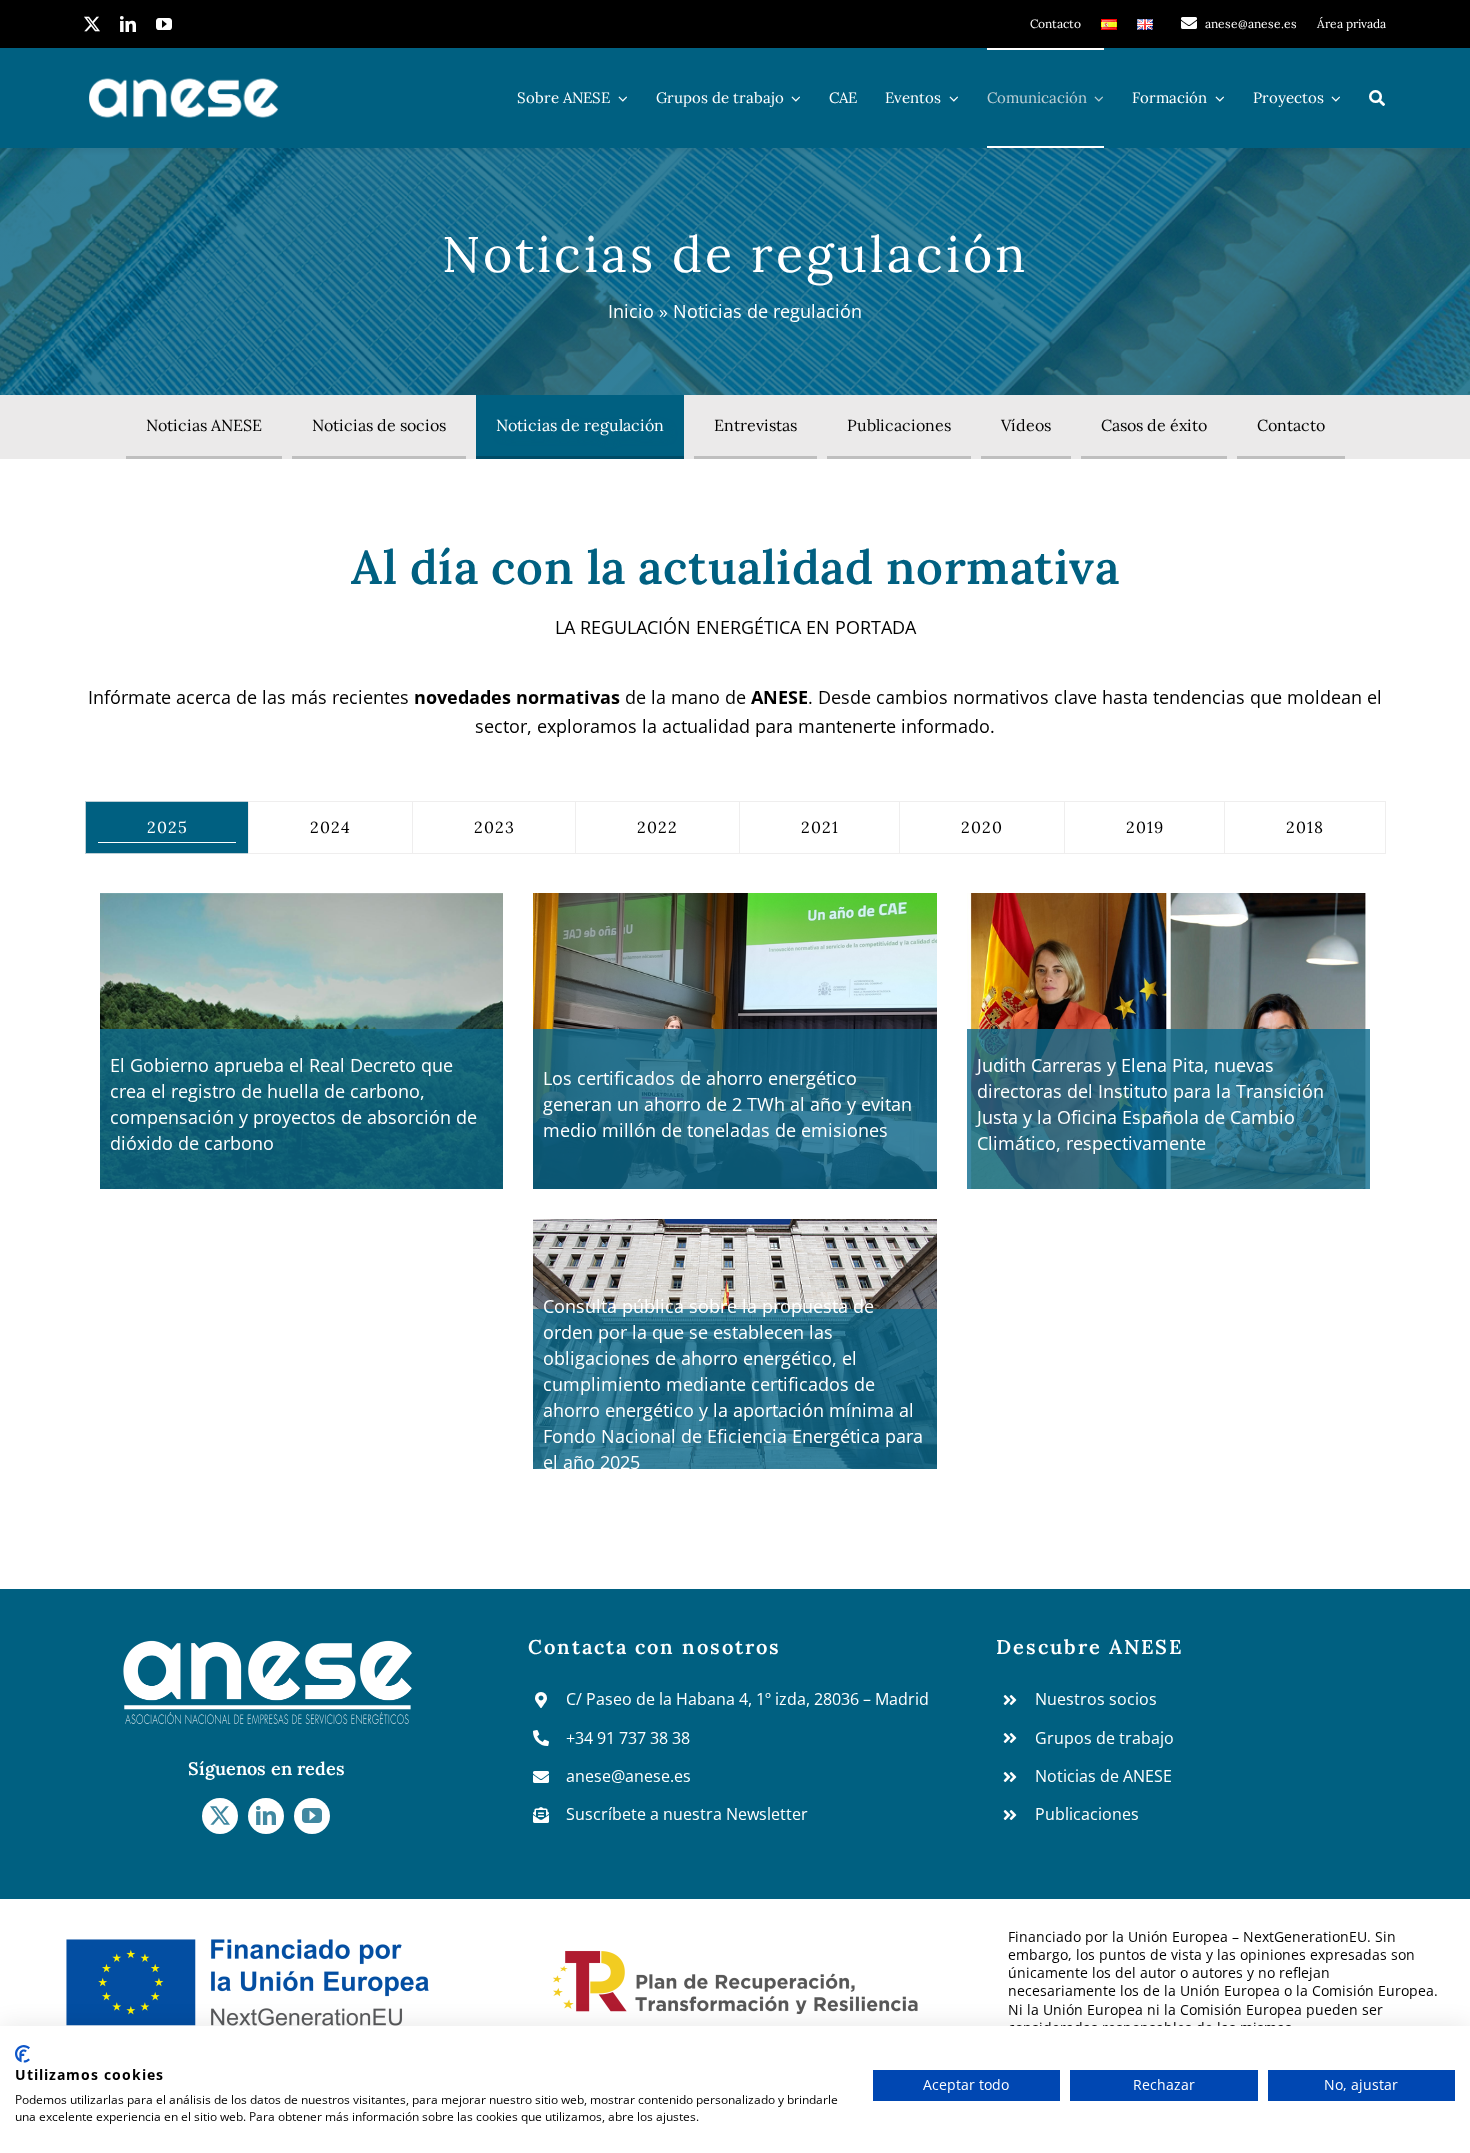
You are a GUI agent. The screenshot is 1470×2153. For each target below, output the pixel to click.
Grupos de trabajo (1104, 1738)
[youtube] (164, 24)
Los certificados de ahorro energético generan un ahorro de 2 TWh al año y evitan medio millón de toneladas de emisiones (727, 1104)
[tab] (167, 827)
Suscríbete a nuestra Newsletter (687, 1814)
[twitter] (92, 24)
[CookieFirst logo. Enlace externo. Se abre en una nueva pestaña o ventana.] (22, 2054)
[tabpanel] (735, 1196)
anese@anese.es (628, 1776)
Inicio (631, 311)
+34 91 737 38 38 (628, 1738)
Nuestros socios (1096, 1699)
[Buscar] (1377, 98)
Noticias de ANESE (1103, 1776)
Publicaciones (1087, 1814)
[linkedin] (128, 24)
